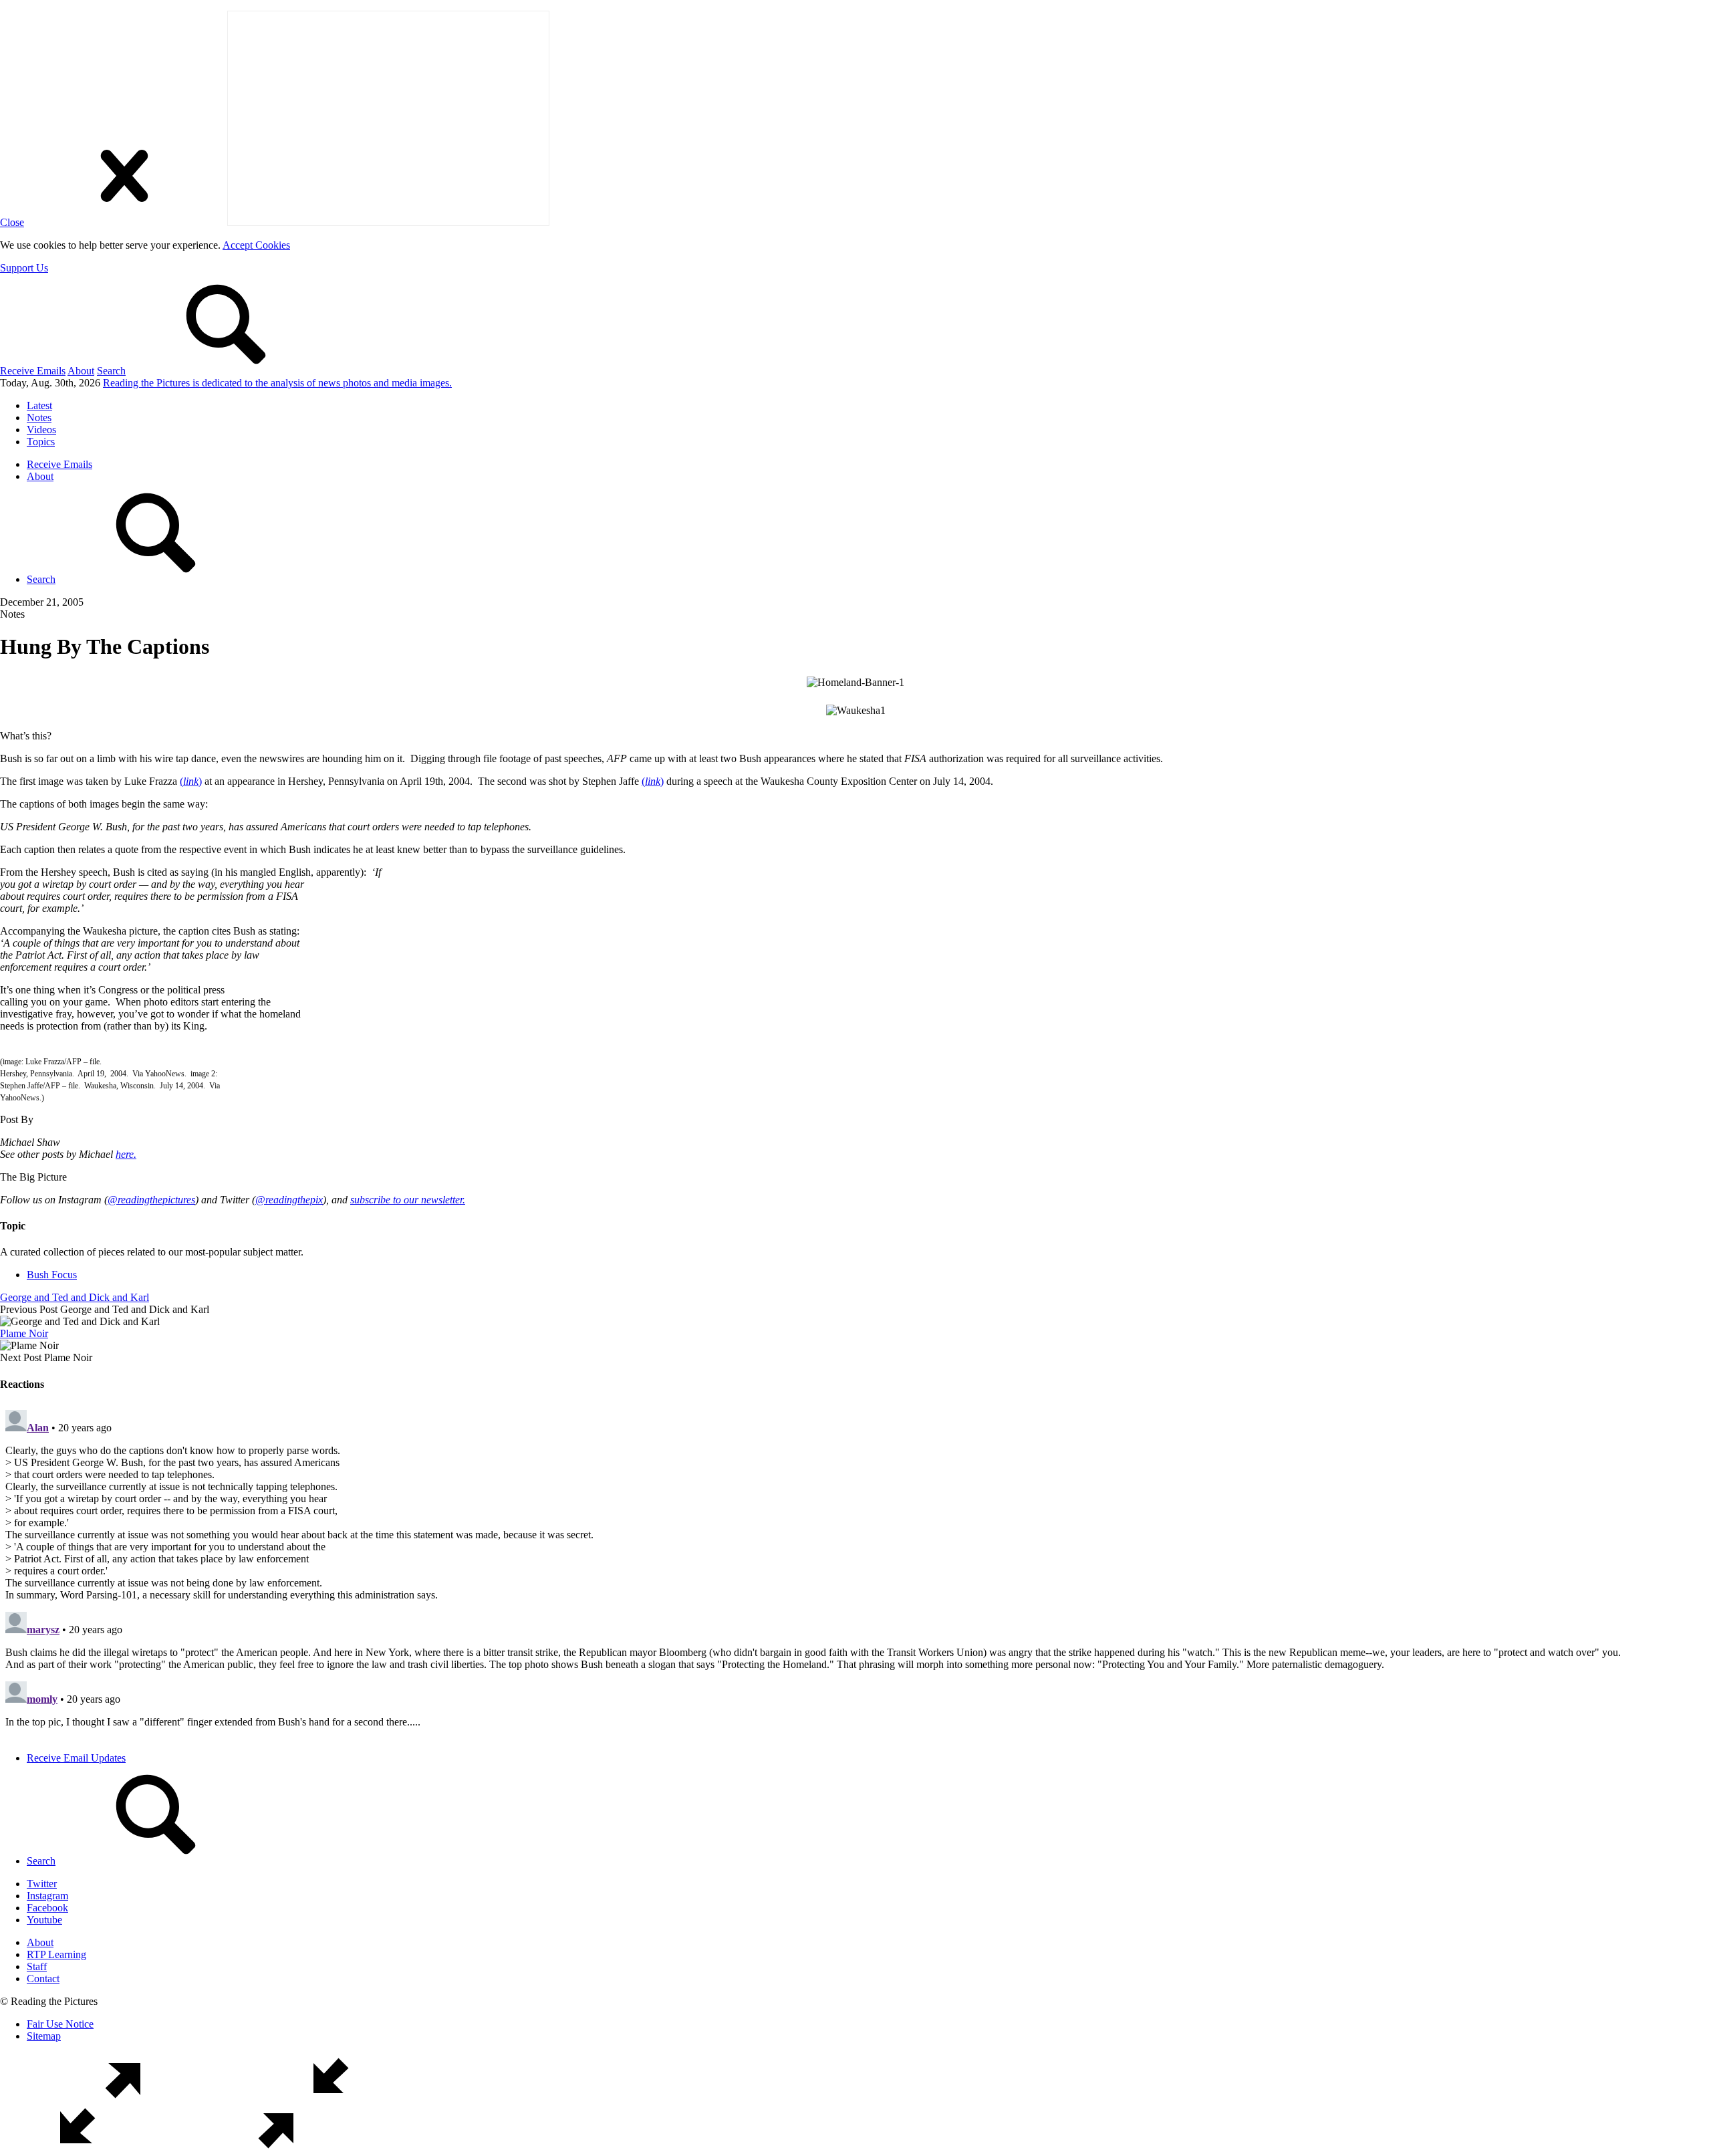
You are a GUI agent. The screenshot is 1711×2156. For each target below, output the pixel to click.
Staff (37, 1966)
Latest (39, 405)
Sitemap (44, 2036)
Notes (39, 417)
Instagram (47, 1896)
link (191, 781)
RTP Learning (56, 1954)
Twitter (42, 1884)
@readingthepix (289, 1200)
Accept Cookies (256, 245)
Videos (41, 430)
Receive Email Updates (76, 1758)
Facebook (47, 1908)
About (81, 371)
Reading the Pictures (277, 383)
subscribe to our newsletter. (408, 1200)
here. (126, 1154)
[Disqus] (855, 1572)
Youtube (44, 1920)
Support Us (24, 268)
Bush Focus (52, 1275)
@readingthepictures (151, 1200)
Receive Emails (33, 371)
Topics (41, 442)
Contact (43, 1979)
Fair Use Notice (60, 2024)
